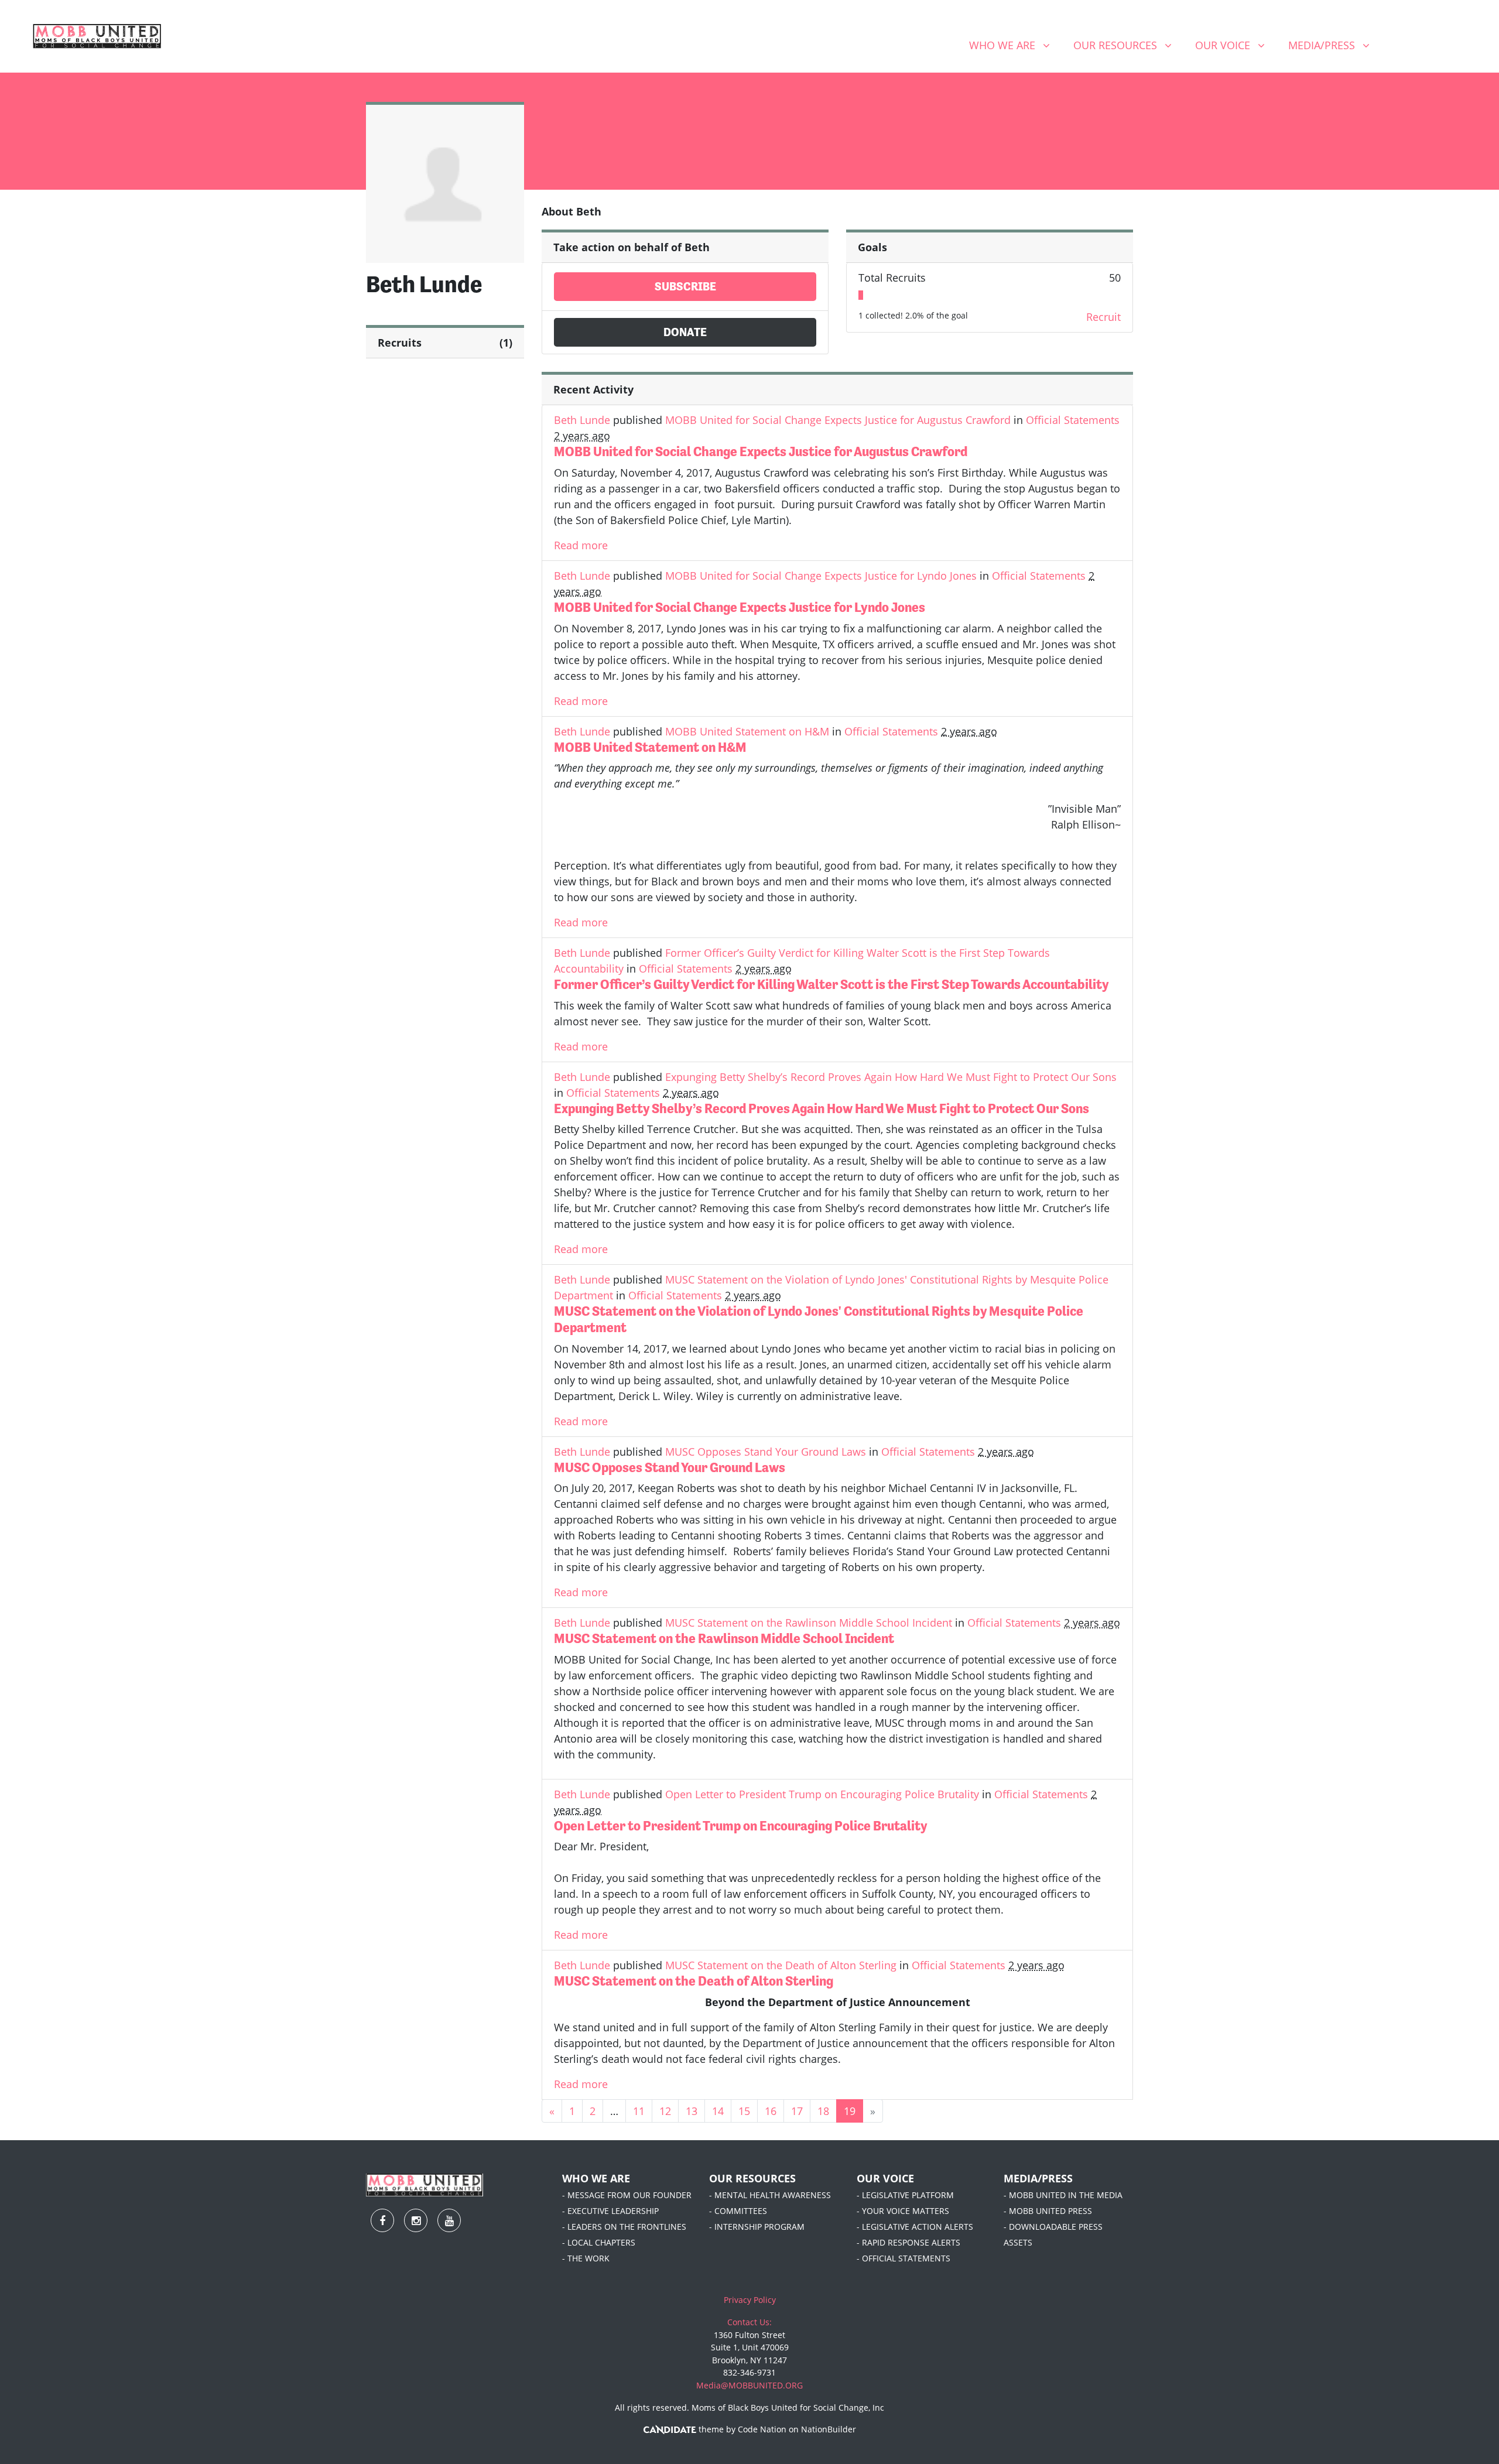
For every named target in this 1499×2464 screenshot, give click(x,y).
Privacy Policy (750, 2300)
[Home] (97, 36)
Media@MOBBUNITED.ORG (749, 2385)
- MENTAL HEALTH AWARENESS (770, 2195)
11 (639, 2111)
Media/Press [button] (1333, 45)
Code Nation (762, 2429)
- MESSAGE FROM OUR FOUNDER (627, 2195)
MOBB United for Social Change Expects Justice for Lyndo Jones (821, 576)
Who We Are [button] (1014, 45)
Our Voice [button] (1234, 45)
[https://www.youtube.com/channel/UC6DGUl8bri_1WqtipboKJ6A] (1461, 47)
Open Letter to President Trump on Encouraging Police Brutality (822, 1794)
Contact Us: (749, 2322)
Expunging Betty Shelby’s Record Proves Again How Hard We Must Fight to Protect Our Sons (891, 1077)
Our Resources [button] (1127, 45)
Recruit (1103, 317)
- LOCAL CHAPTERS (599, 2242)
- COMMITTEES (738, 2211)
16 (771, 2111)
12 (665, 2111)
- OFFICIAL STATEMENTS (903, 2258)
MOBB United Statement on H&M (747, 731)
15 (744, 2111)
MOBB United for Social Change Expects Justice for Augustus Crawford (838, 420)
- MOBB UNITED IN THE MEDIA (1063, 2195)
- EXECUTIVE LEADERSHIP (610, 2211)
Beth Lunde (582, 420)
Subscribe (685, 287)
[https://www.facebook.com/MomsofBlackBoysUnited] (1400, 47)
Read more (581, 545)
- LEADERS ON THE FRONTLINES (624, 2227)
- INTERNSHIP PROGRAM (757, 2227)
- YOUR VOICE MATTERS (903, 2211)
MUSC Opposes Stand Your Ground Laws (766, 1452)
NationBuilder (829, 2429)
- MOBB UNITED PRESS (1048, 2211)
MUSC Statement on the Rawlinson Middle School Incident (809, 1623)
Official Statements (1073, 420)
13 (692, 2111)
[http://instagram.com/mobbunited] (1430, 47)
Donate (685, 332)
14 (718, 2111)
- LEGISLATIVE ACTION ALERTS (915, 2227)
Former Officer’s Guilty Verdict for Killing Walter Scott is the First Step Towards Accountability (831, 984)
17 (797, 2111)
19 (850, 2111)
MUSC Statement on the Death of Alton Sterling (781, 1965)
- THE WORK (586, 2258)
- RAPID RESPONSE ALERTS (908, 2242)
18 (823, 2111)
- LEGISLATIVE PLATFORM (905, 2195)
